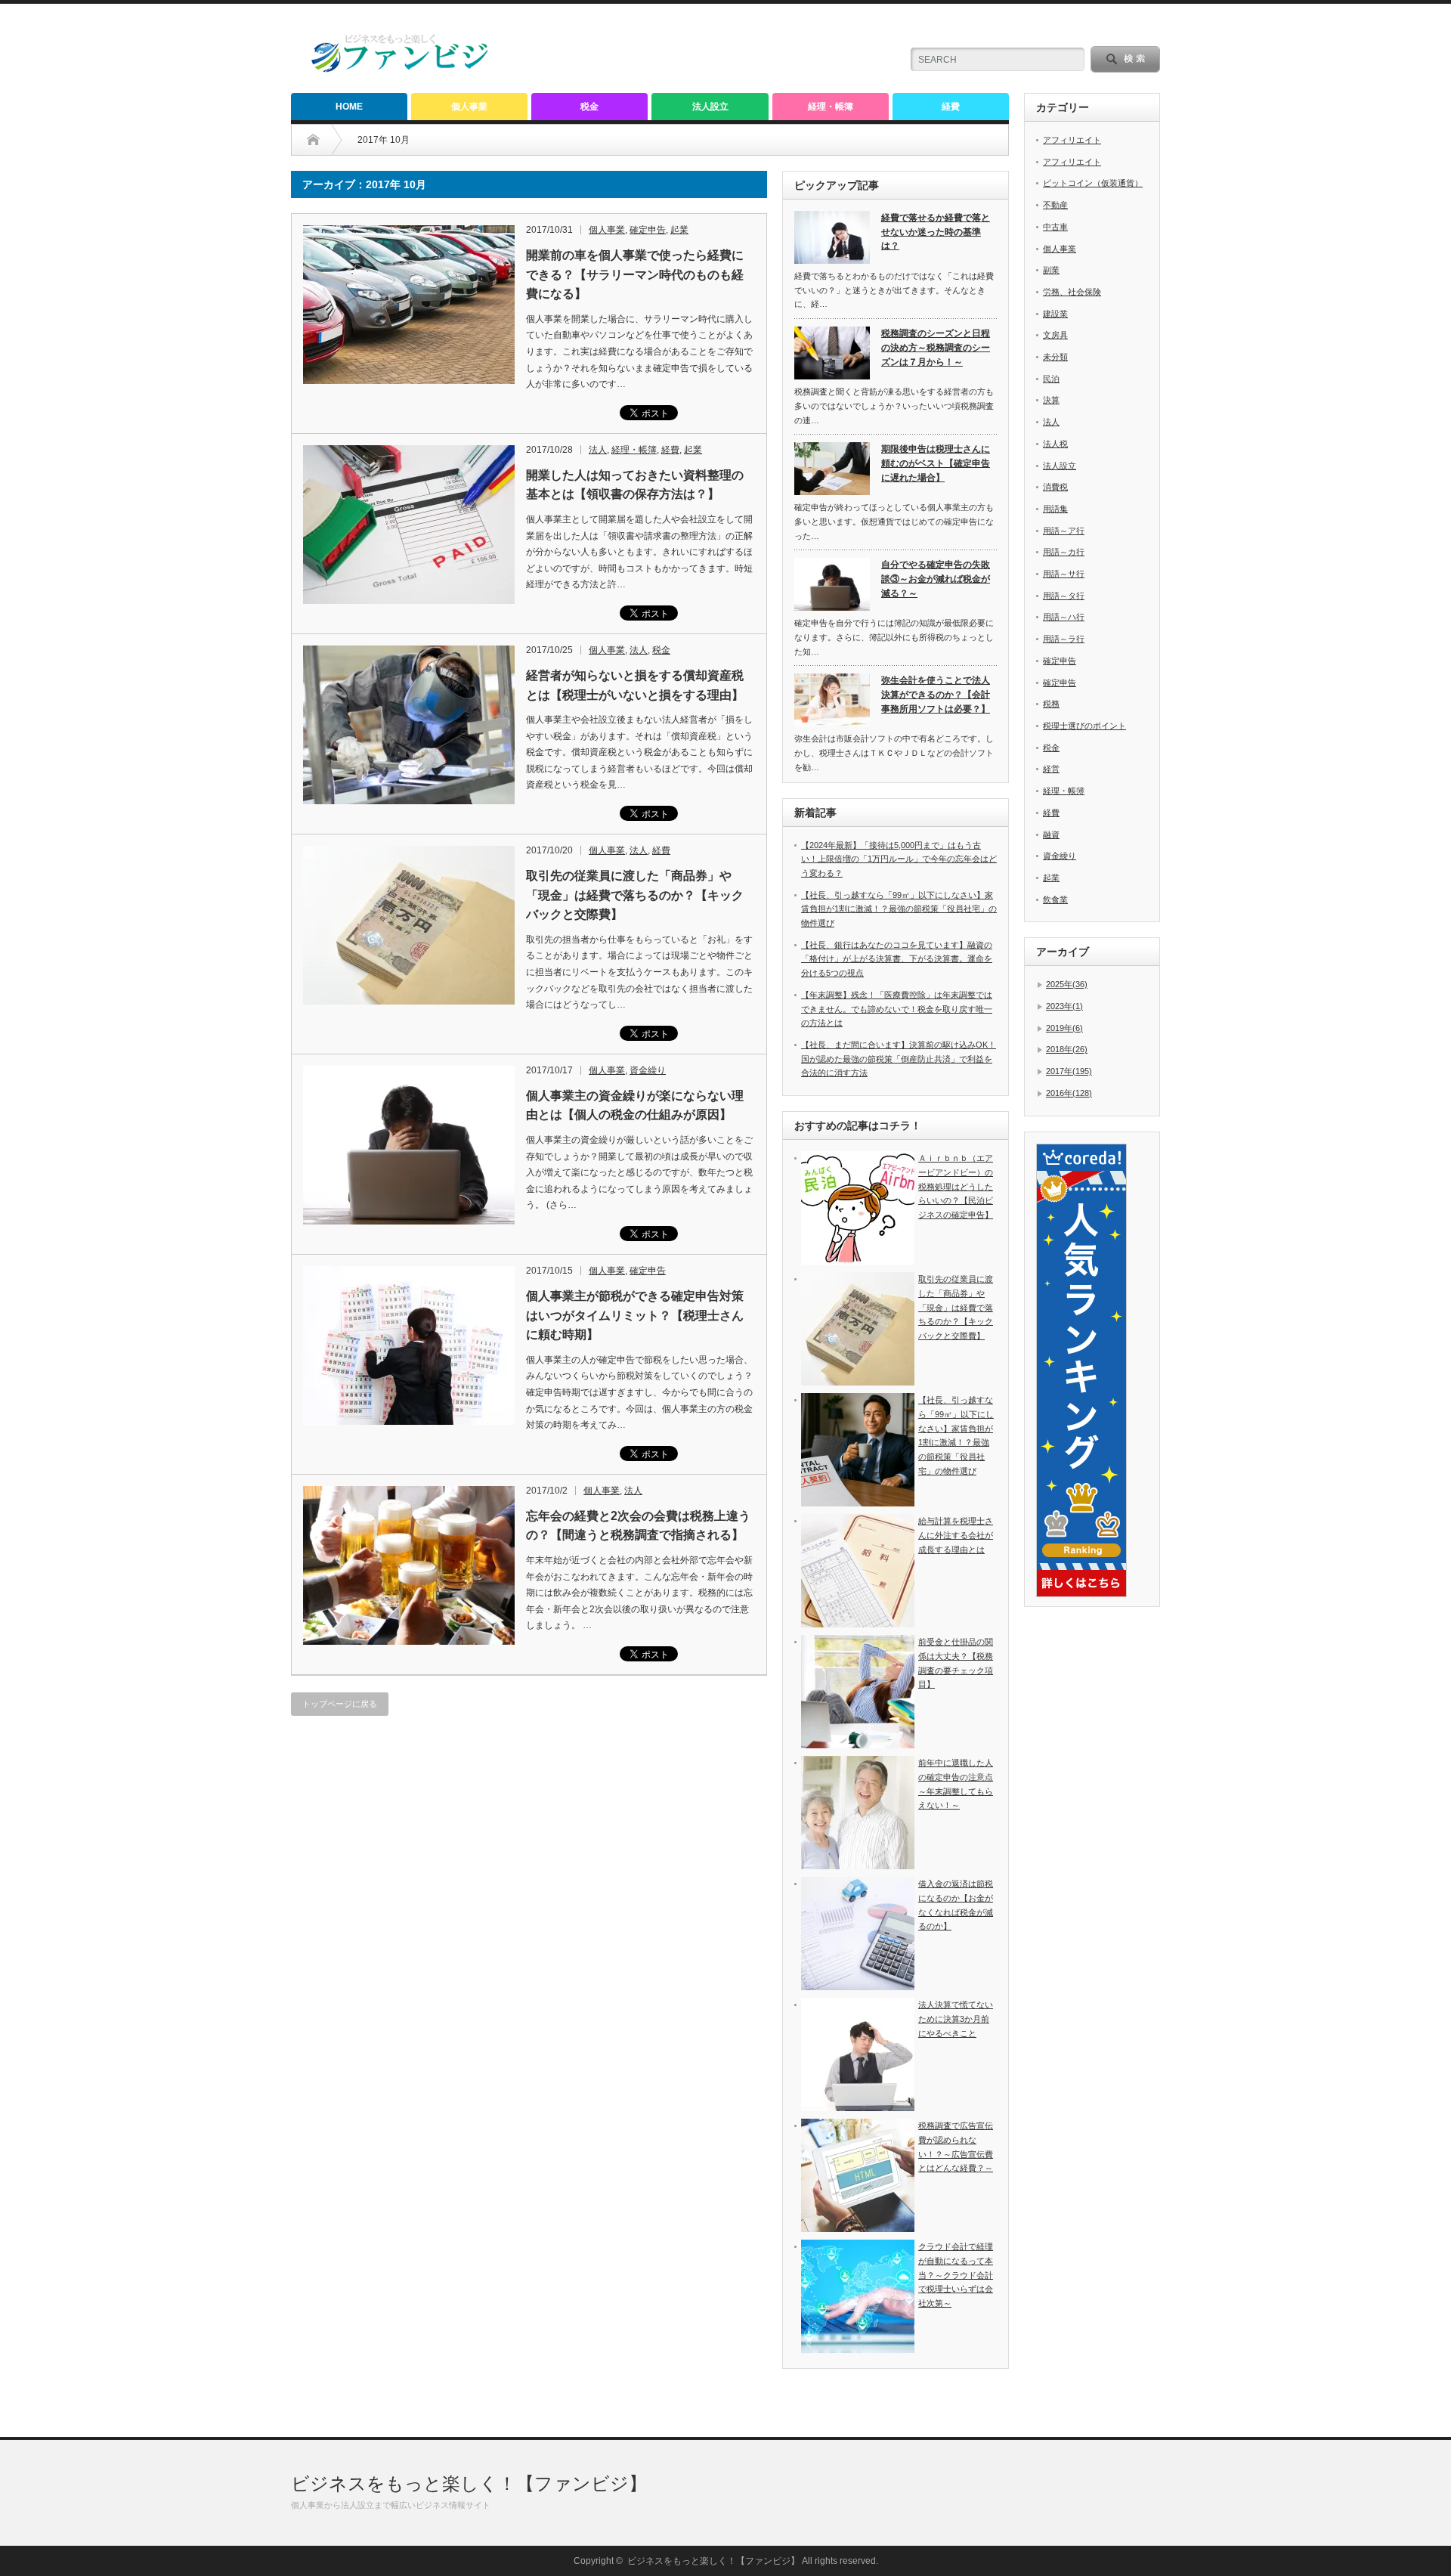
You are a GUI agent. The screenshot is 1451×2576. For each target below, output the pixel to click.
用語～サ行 (1064, 574)
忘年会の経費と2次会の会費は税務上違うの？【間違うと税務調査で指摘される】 (638, 1526)
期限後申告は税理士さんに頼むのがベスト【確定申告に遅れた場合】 (936, 463)
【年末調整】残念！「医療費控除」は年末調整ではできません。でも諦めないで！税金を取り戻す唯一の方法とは (897, 1009)
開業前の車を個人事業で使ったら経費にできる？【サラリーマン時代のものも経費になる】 (635, 274)
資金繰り (648, 1070)
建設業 (1055, 314)
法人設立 (710, 107)
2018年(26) (1067, 1049)
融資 (1051, 834)
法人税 (1055, 444)
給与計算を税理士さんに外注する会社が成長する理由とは (956, 1535)
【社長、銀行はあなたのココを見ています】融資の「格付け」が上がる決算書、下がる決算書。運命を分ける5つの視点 (897, 959)
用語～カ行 (1064, 552)
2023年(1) (1064, 1006)
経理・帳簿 (831, 107)
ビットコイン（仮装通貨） (1093, 183)
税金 (589, 107)
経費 (951, 107)
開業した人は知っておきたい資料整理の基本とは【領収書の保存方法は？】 (635, 485)
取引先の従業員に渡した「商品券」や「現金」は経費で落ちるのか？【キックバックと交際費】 (635, 895)
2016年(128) (1069, 1093)
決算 (1051, 400)
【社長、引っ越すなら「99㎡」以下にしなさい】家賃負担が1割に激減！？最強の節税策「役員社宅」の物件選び (899, 909)
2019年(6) (1064, 1028)
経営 (1051, 769)
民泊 (1051, 379)
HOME (349, 107)
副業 (1051, 270)
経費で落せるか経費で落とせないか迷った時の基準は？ (936, 232)
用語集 (1055, 509)
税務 (1051, 704)
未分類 (1055, 357)
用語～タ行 (1064, 596)
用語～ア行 (1064, 531)
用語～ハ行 (1064, 617)
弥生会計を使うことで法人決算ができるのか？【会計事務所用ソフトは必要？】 (936, 694)
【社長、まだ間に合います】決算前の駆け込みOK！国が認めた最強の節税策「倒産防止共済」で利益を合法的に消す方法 (899, 1059)
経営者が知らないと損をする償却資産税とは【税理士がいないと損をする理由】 (635, 685)
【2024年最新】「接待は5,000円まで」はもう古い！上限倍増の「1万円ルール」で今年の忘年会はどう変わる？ (899, 859)
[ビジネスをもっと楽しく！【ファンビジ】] (401, 69)
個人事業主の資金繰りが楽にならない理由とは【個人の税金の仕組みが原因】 (635, 1105)
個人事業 (469, 107)
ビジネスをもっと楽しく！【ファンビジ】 (469, 2483)
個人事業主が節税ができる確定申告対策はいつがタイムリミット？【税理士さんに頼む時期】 (635, 1315)
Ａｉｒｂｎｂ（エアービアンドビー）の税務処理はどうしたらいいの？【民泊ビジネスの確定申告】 (956, 1186)
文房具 (1055, 335)
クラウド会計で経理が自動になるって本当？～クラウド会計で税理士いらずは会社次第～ (956, 2275)
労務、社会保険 (1072, 292)
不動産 (1055, 205)
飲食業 (1055, 899)
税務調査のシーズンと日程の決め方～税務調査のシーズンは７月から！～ (936, 347)
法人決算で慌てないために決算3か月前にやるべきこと (956, 2019)
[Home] (325, 140)
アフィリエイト (1072, 140)
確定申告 (648, 230)
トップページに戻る (340, 1704)
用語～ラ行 (1064, 639)
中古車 (1055, 227)
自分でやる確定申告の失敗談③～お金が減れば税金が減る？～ (936, 579)
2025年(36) (1067, 984)
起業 (679, 230)
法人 (598, 450)
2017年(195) (1069, 1071)
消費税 (1055, 487)
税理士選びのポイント (1084, 726)
